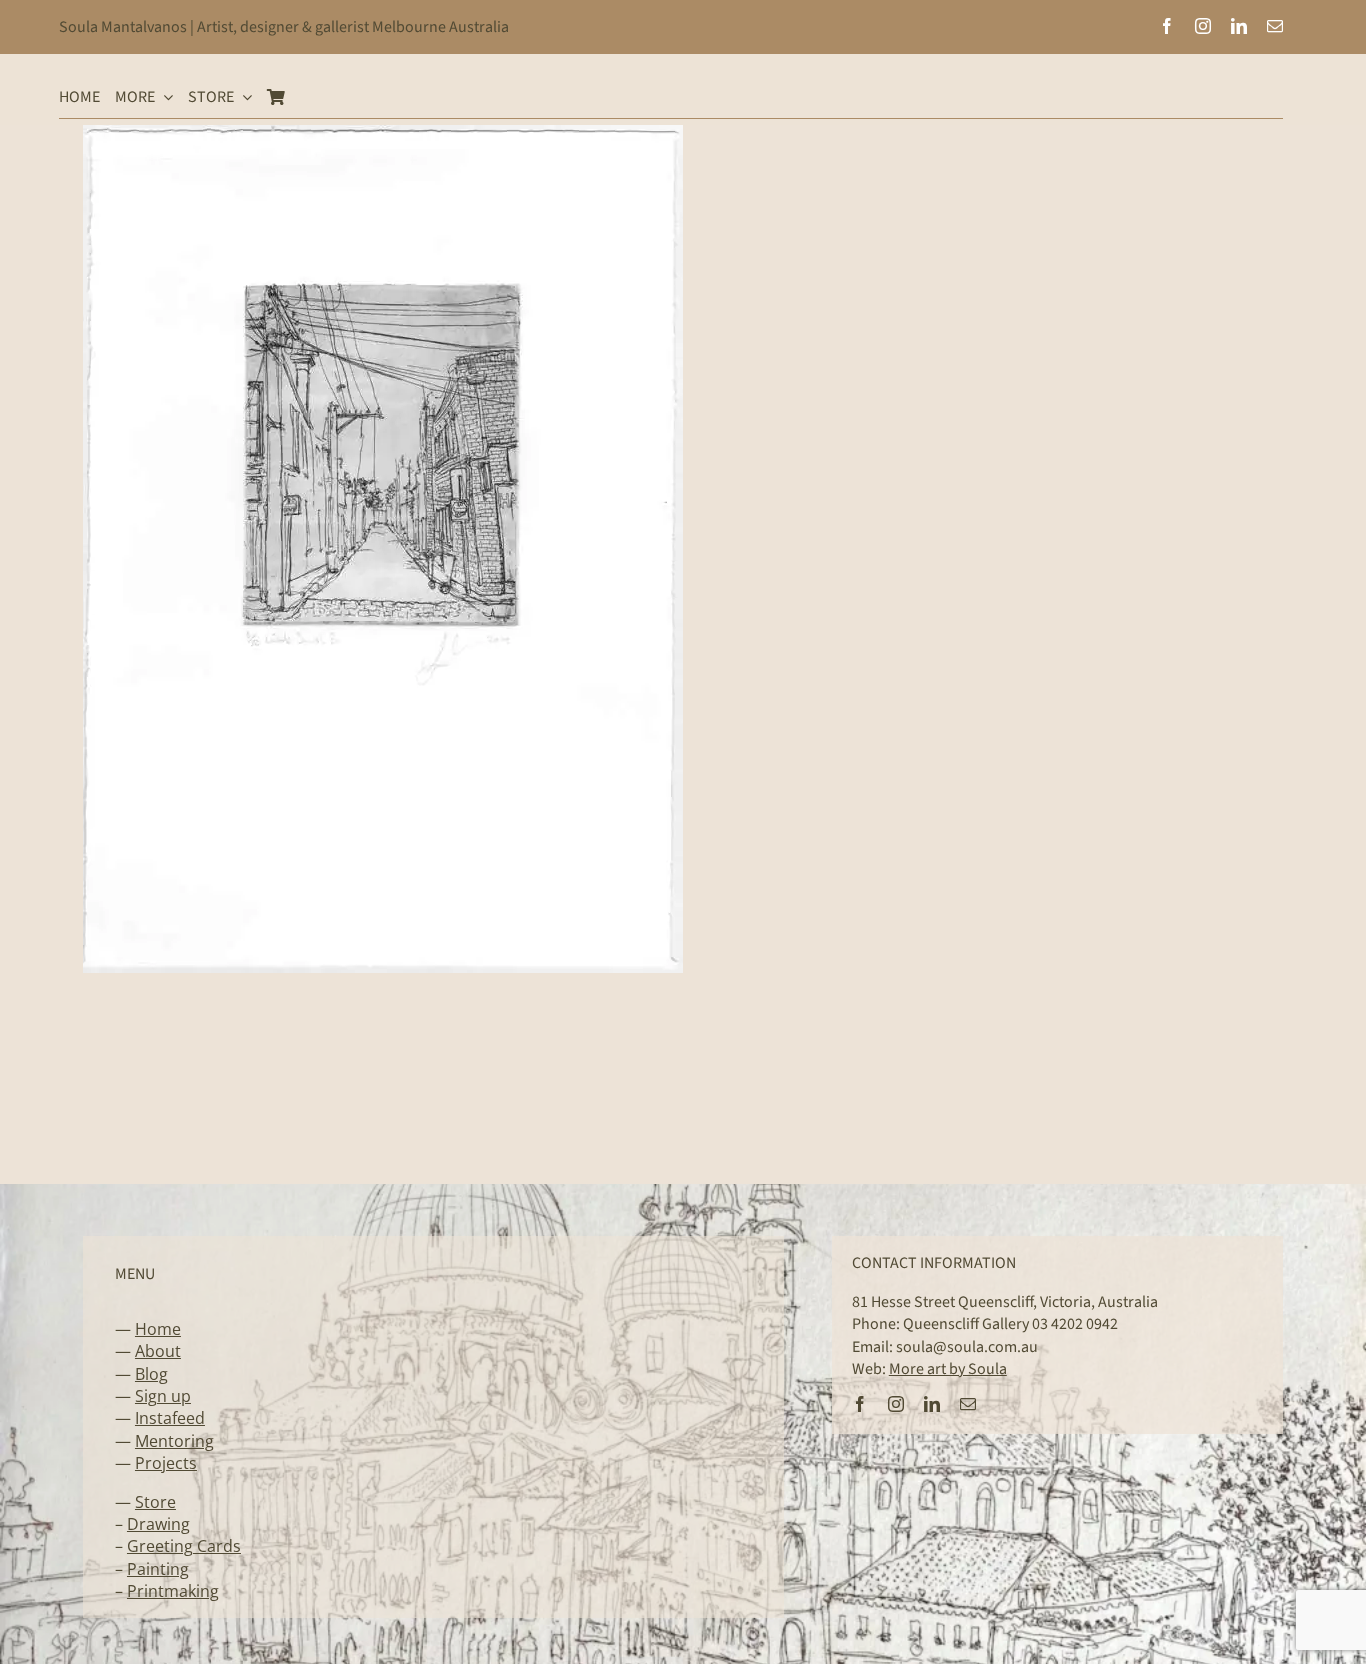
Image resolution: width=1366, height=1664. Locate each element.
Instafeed (170, 1418)
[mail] (1275, 26)
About (158, 1351)
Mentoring (174, 1441)
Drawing (158, 1524)
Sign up (163, 1396)
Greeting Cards (184, 1546)
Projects (166, 1463)
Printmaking (173, 1591)
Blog (151, 1374)
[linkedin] (1239, 26)
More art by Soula (948, 1369)
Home (158, 1329)
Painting (158, 1569)
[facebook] (1167, 26)
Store (155, 1502)
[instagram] (1203, 26)
